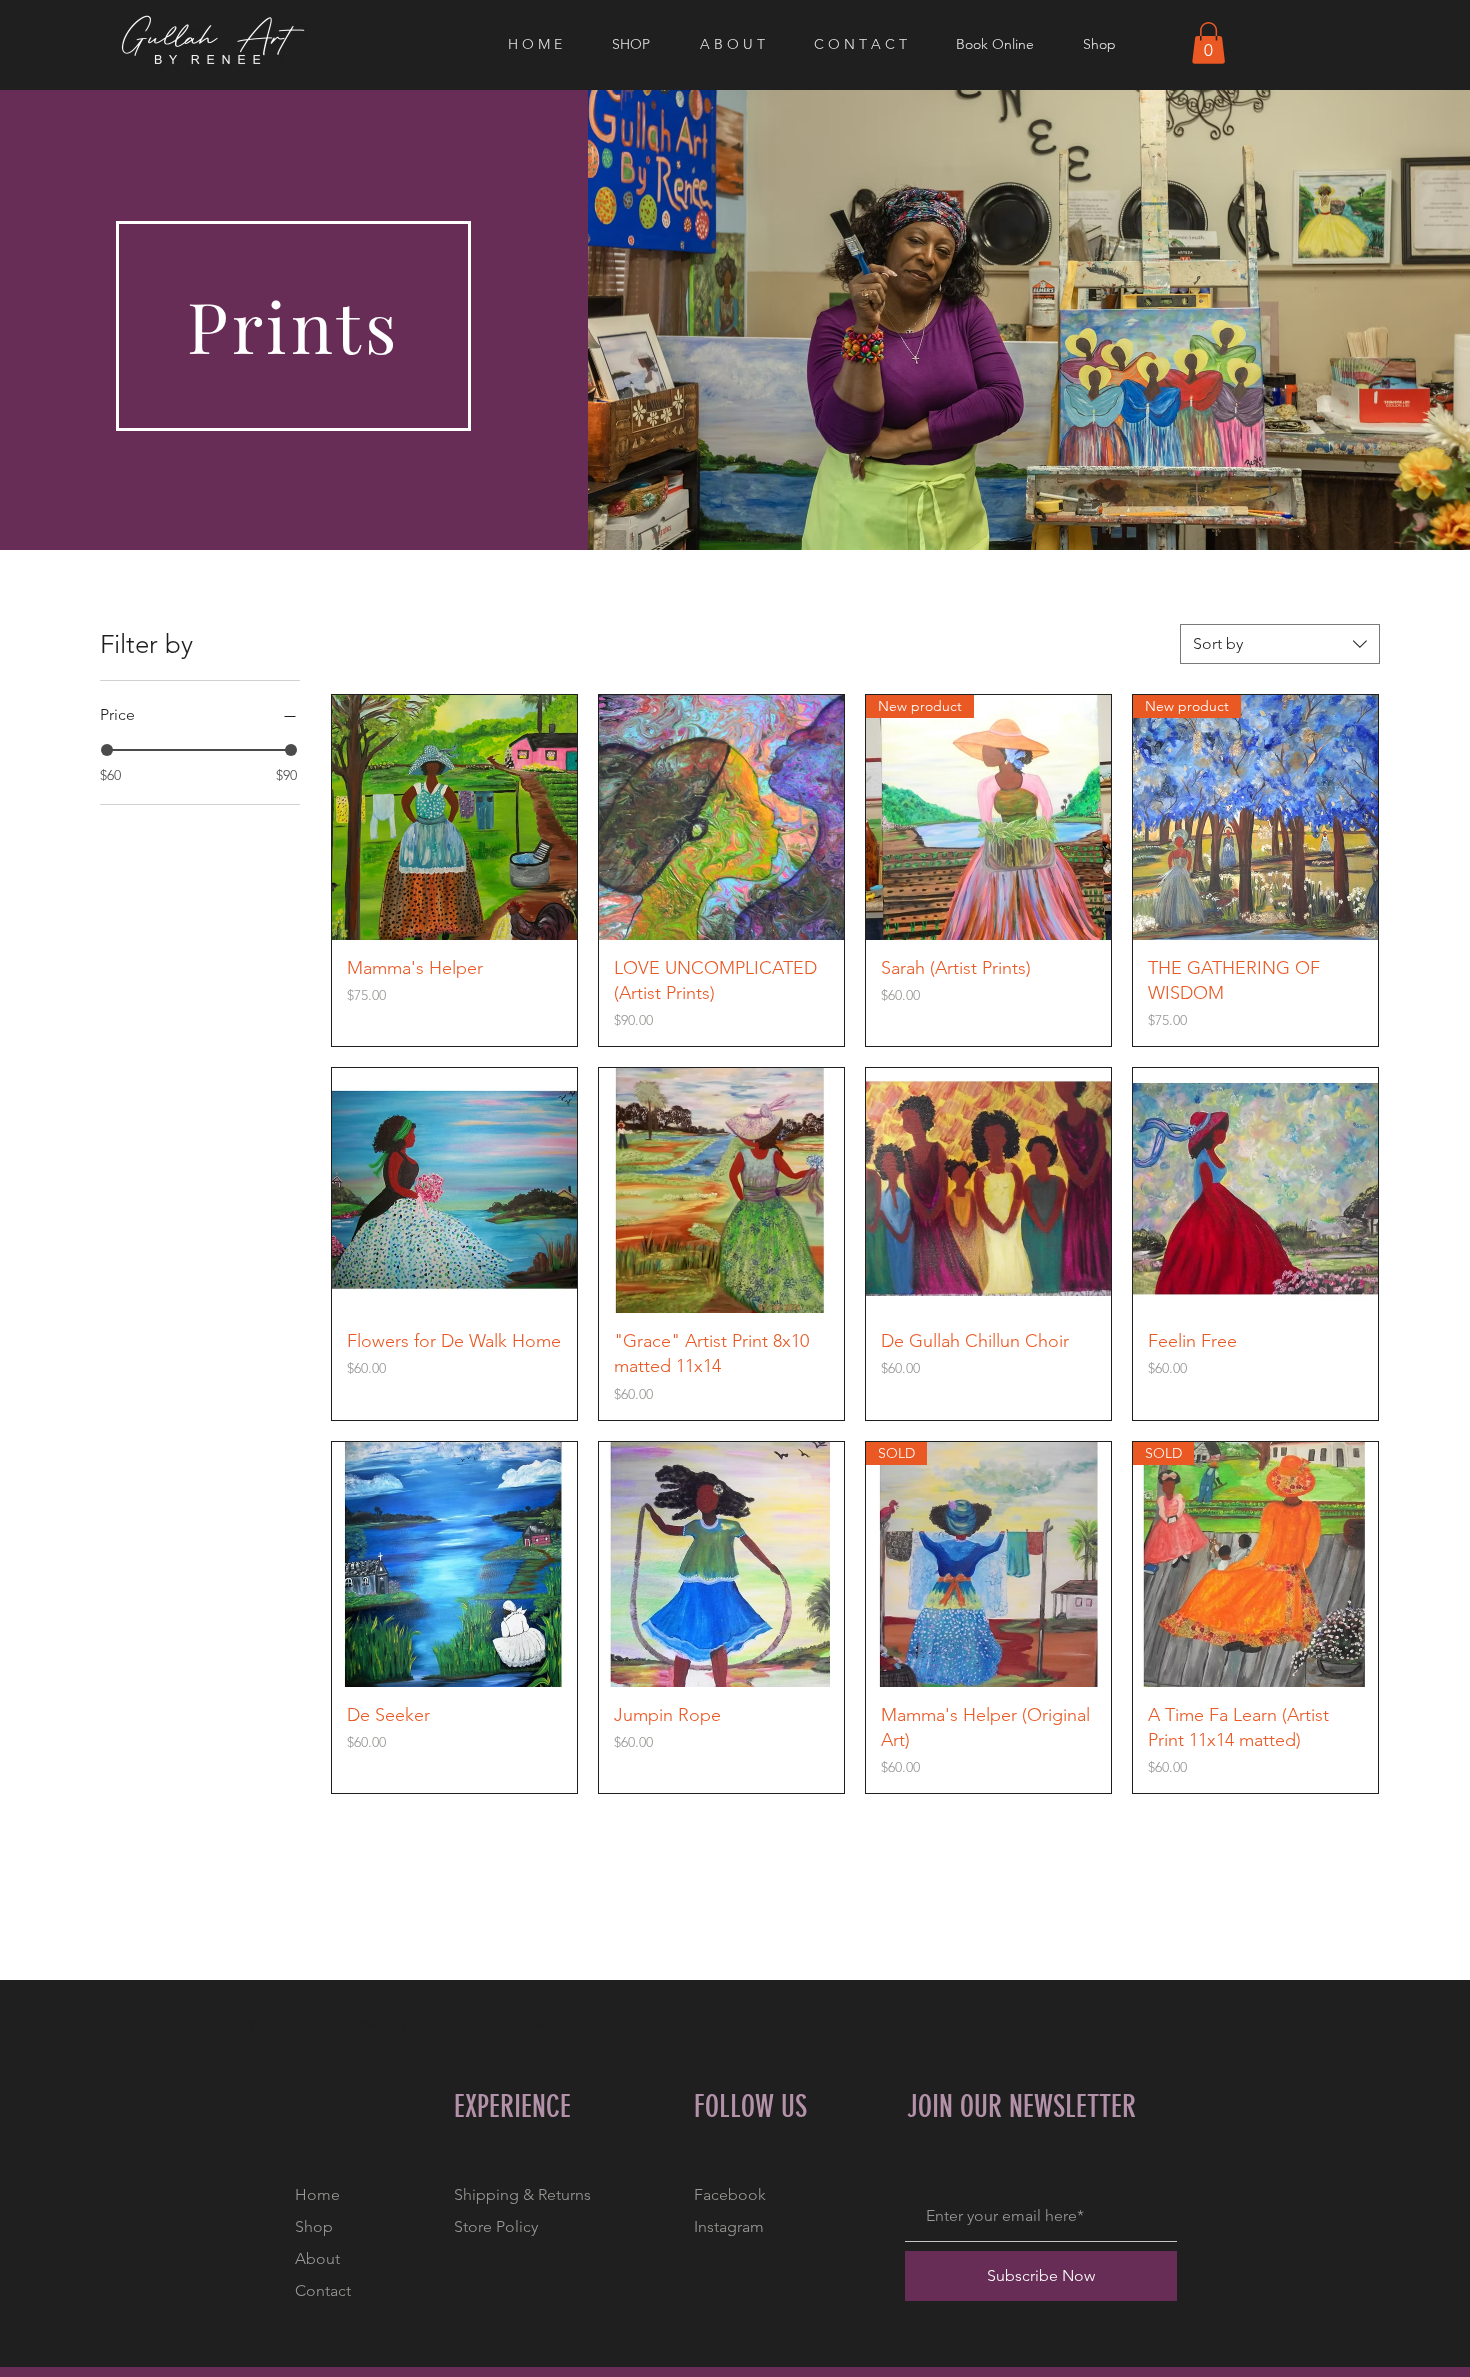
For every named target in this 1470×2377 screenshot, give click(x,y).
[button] (641, 44)
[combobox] (1280, 644)
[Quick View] (454, 817)
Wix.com (521, 2025)
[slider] (107, 750)
